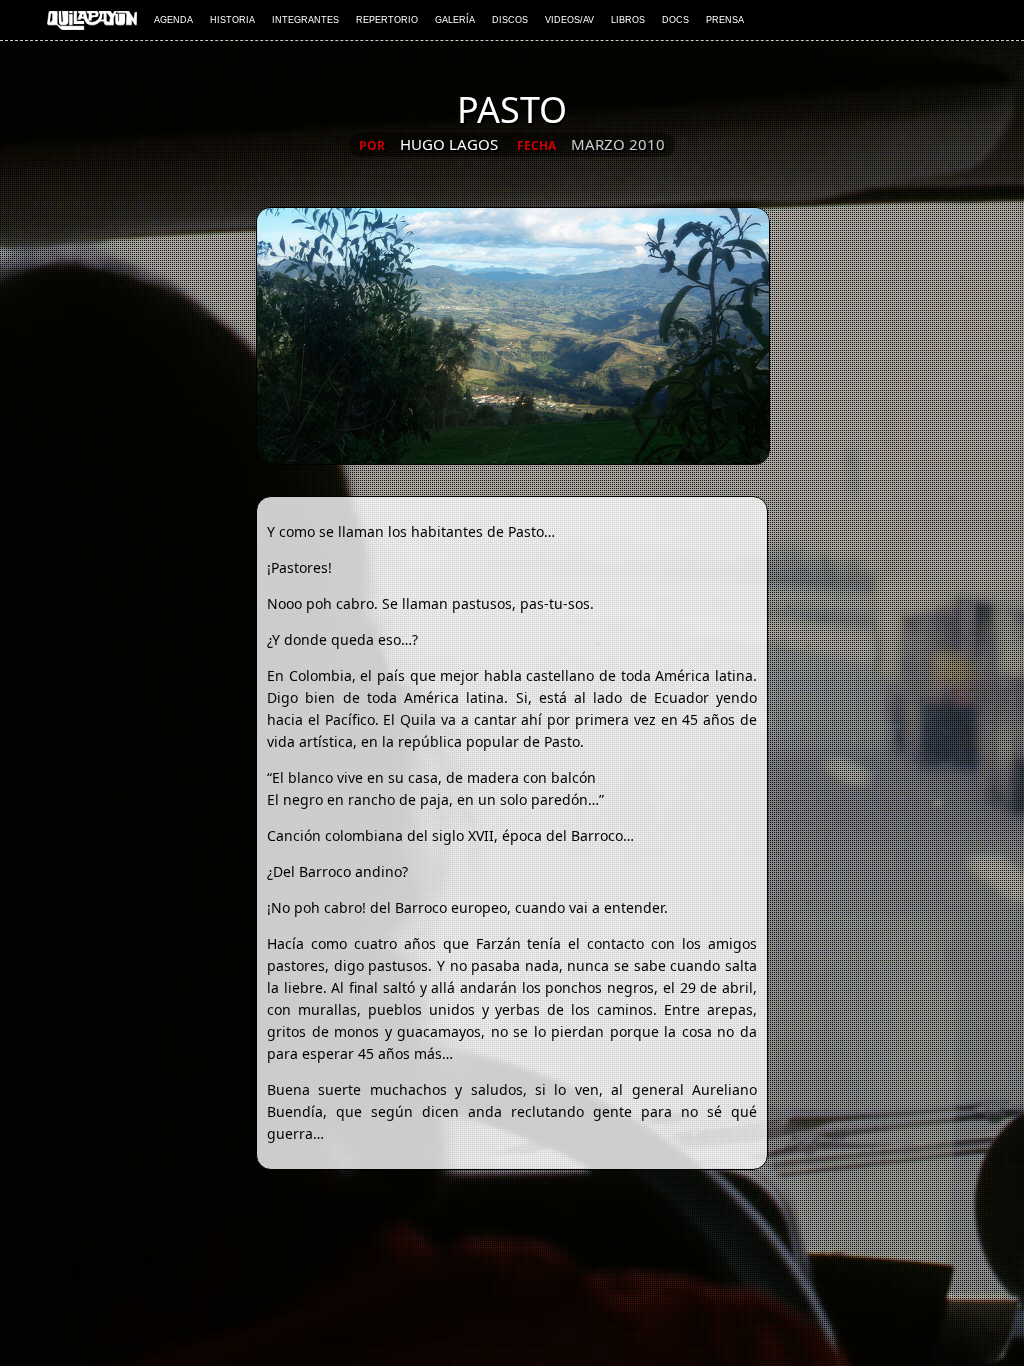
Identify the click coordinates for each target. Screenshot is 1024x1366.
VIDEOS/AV (569, 20)
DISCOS (510, 20)
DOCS (675, 20)
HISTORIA (232, 20)
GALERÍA (455, 20)
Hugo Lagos (449, 144)
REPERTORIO (387, 20)
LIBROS (628, 20)
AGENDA (173, 20)
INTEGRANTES (305, 20)
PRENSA (725, 20)
